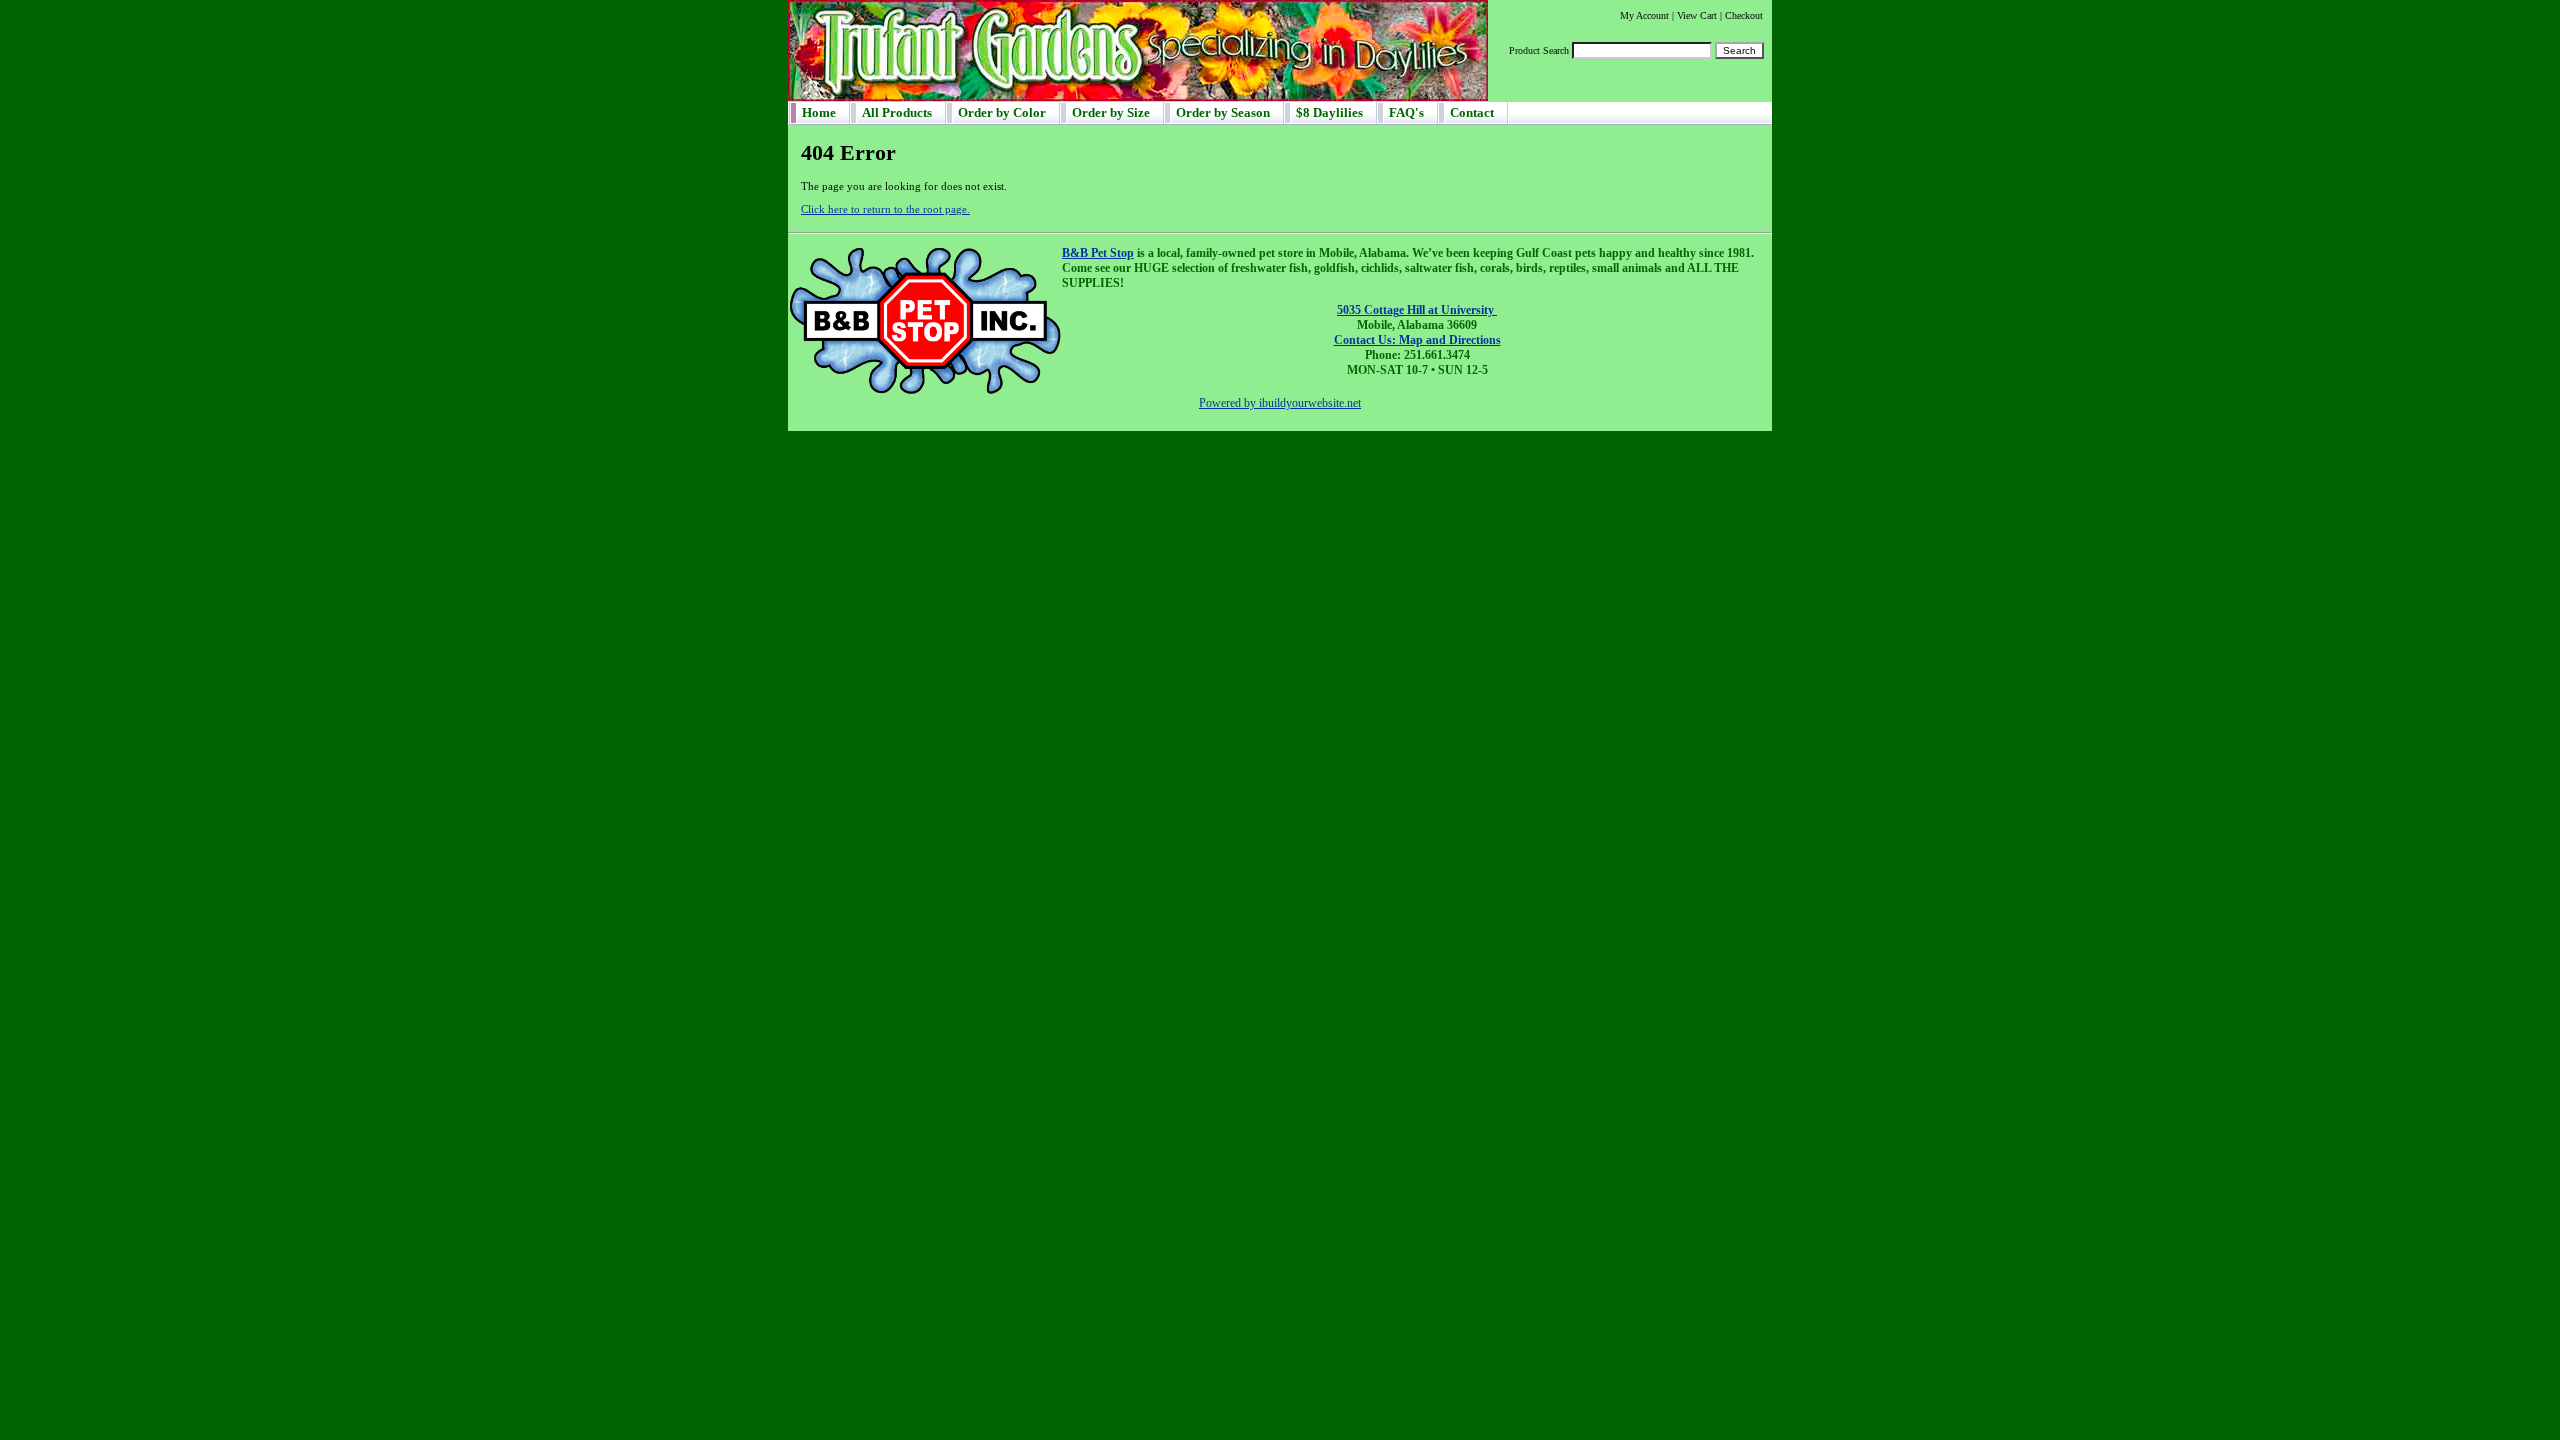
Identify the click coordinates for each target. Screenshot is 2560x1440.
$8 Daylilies (1329, 112)
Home (819, 112)
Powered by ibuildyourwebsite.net (1280, 403)
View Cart (1697, 15)
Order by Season (1223, 112)
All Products (897, 112)
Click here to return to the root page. (885, 209)
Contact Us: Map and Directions (1417, 340)
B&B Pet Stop (1098, 253)
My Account (1644, 15)
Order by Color (1002, 112)
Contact (1472, 112)
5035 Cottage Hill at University (1417, 310)
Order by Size (1111, 112)
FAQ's (1406, 112)
